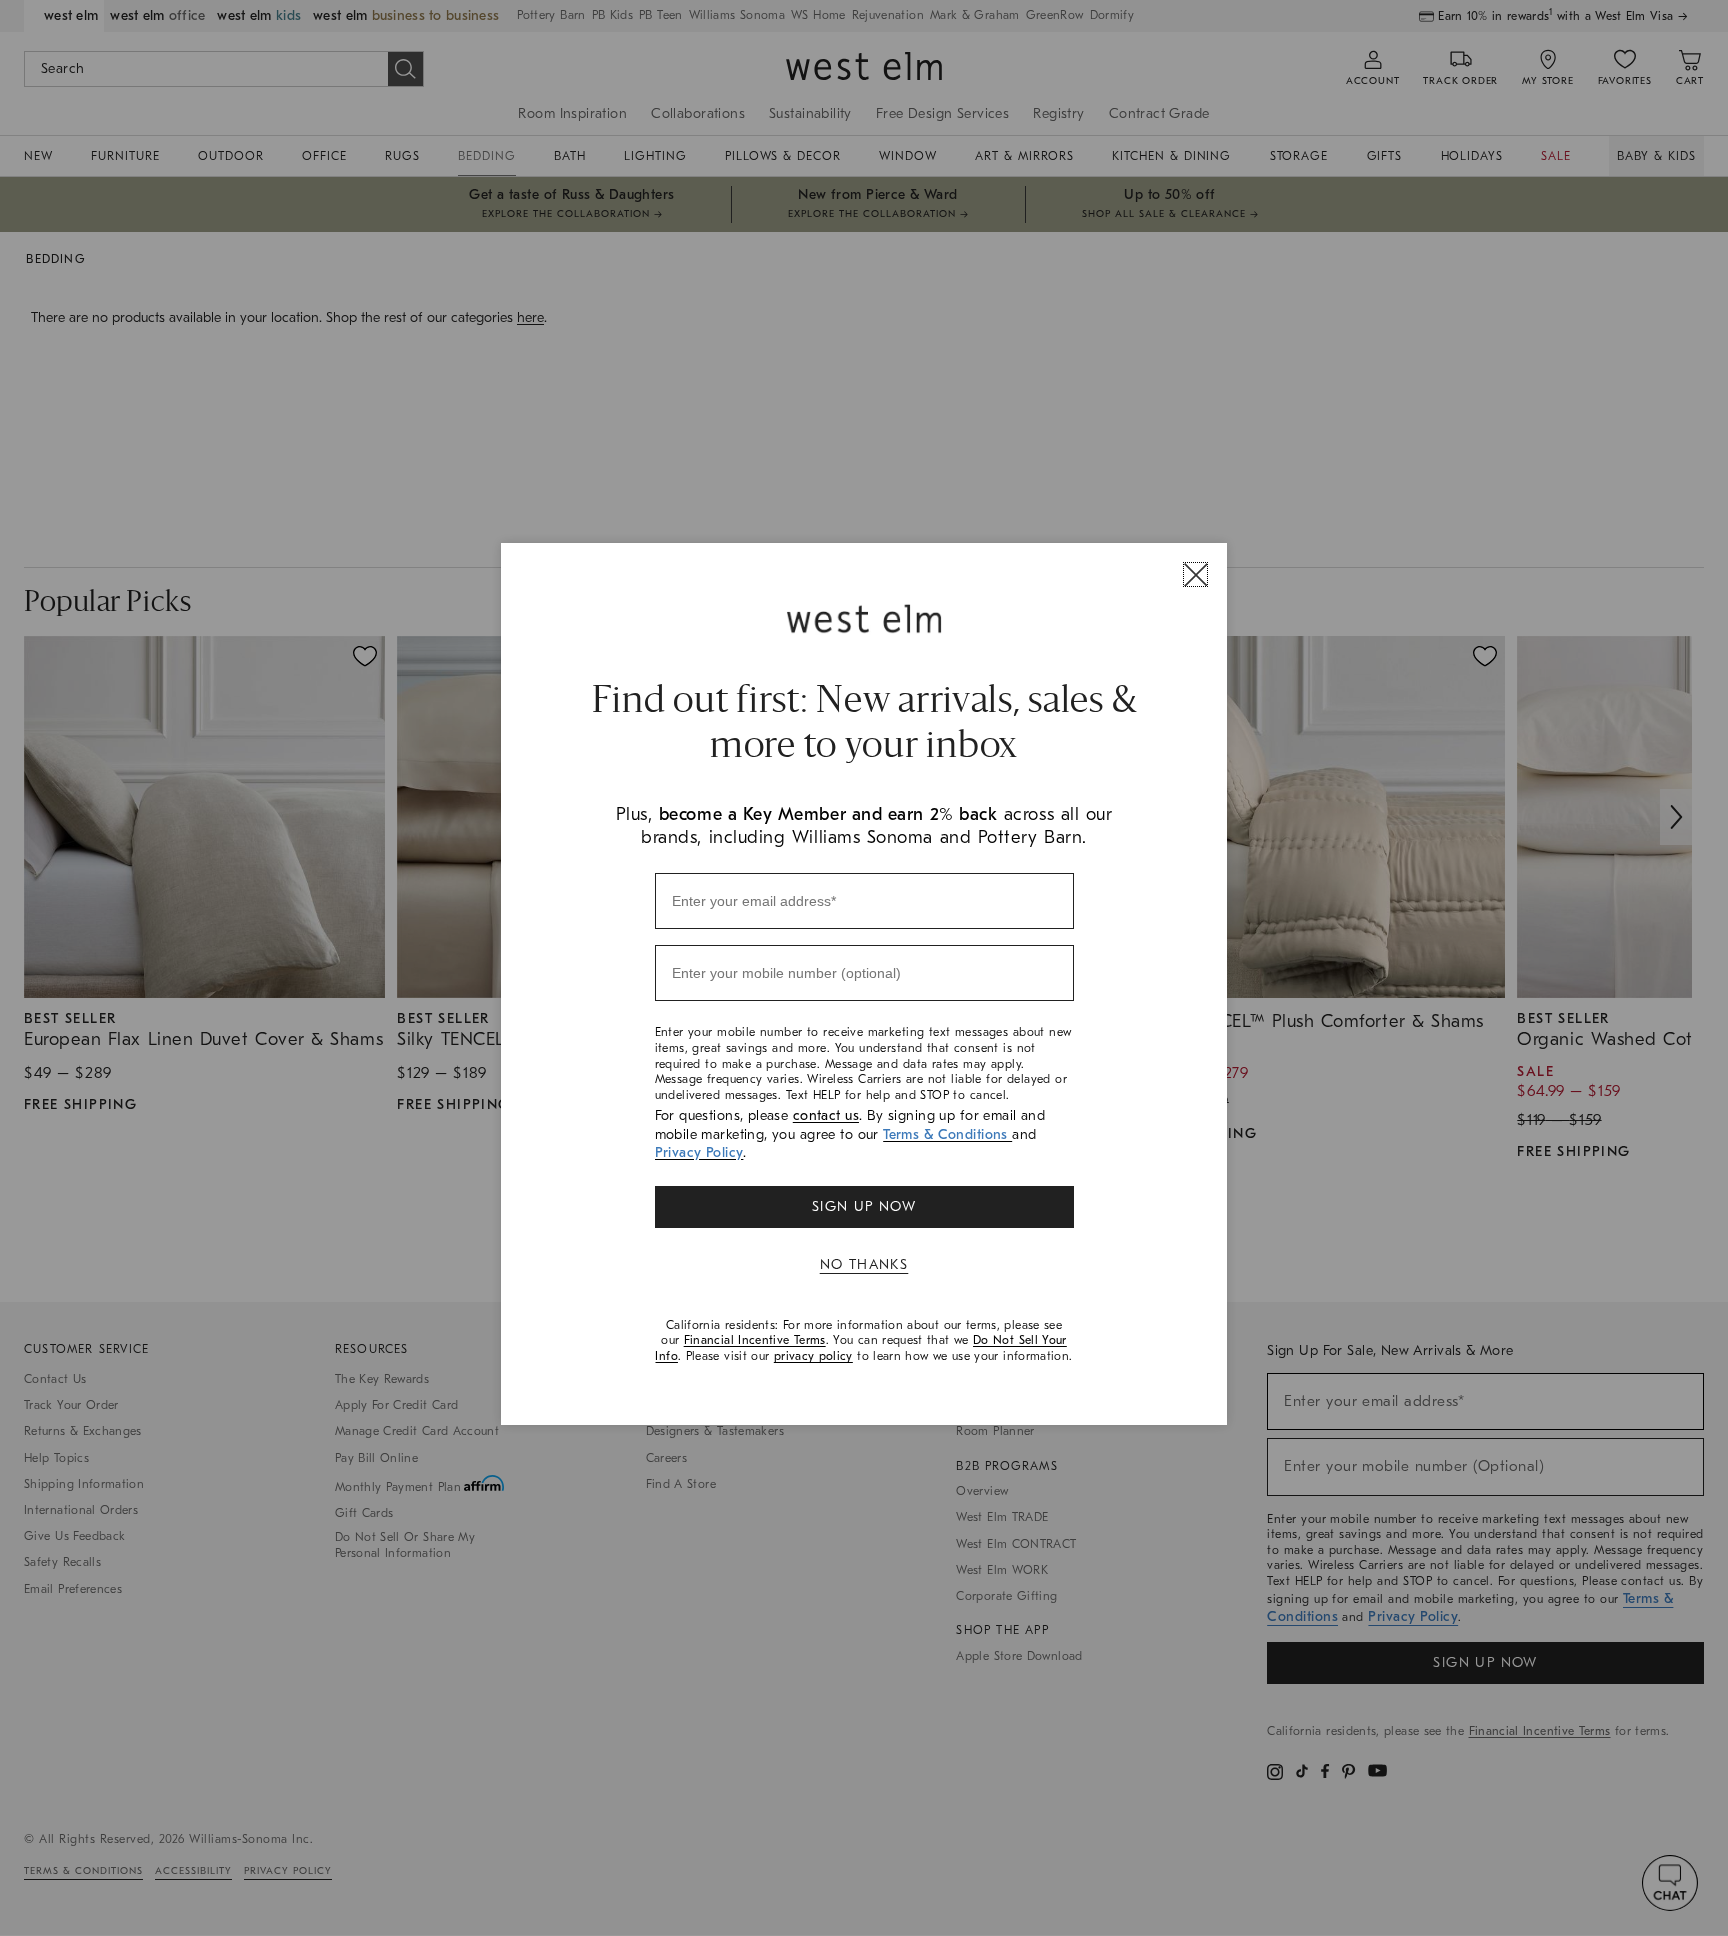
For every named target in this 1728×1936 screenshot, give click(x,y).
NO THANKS (864, 1264)
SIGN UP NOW (864, 1206)
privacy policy (813, 1356)
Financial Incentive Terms (755, 1340)
